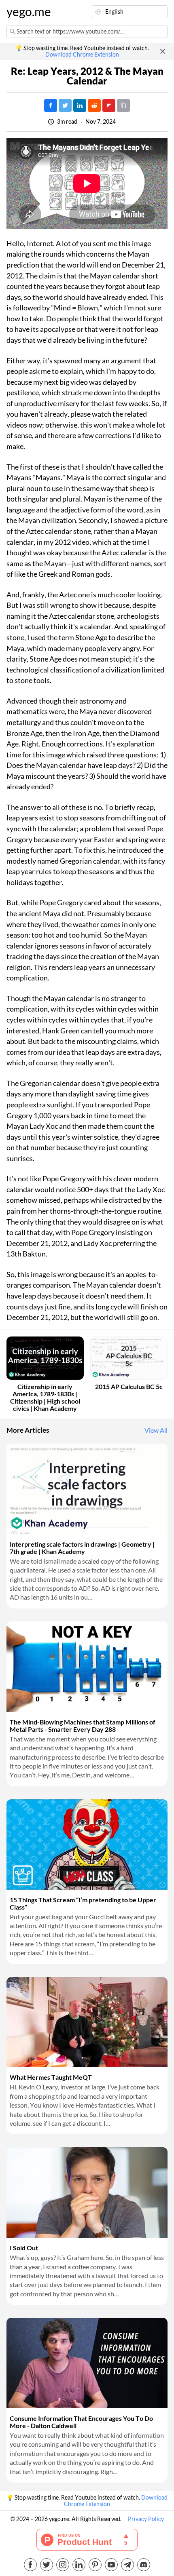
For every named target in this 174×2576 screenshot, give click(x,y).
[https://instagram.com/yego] (63, 2565)
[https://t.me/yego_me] (127, 2565)
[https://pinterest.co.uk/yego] (95, 2565)
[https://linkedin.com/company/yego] (79, 2565)
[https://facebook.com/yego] (30, 2565)
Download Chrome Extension (82, 55)
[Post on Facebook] (51, 105)
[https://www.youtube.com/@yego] (111, 2565)
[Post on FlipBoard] (109, 105)
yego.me (26, 12)
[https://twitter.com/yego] (47, 2565)
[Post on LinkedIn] (80, 105)
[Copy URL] (123, 105)
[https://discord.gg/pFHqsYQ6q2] (144, 2565)
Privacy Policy (146, 2519)
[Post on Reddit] (94, 105)
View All (156, 1430)
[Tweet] (65, 105)
